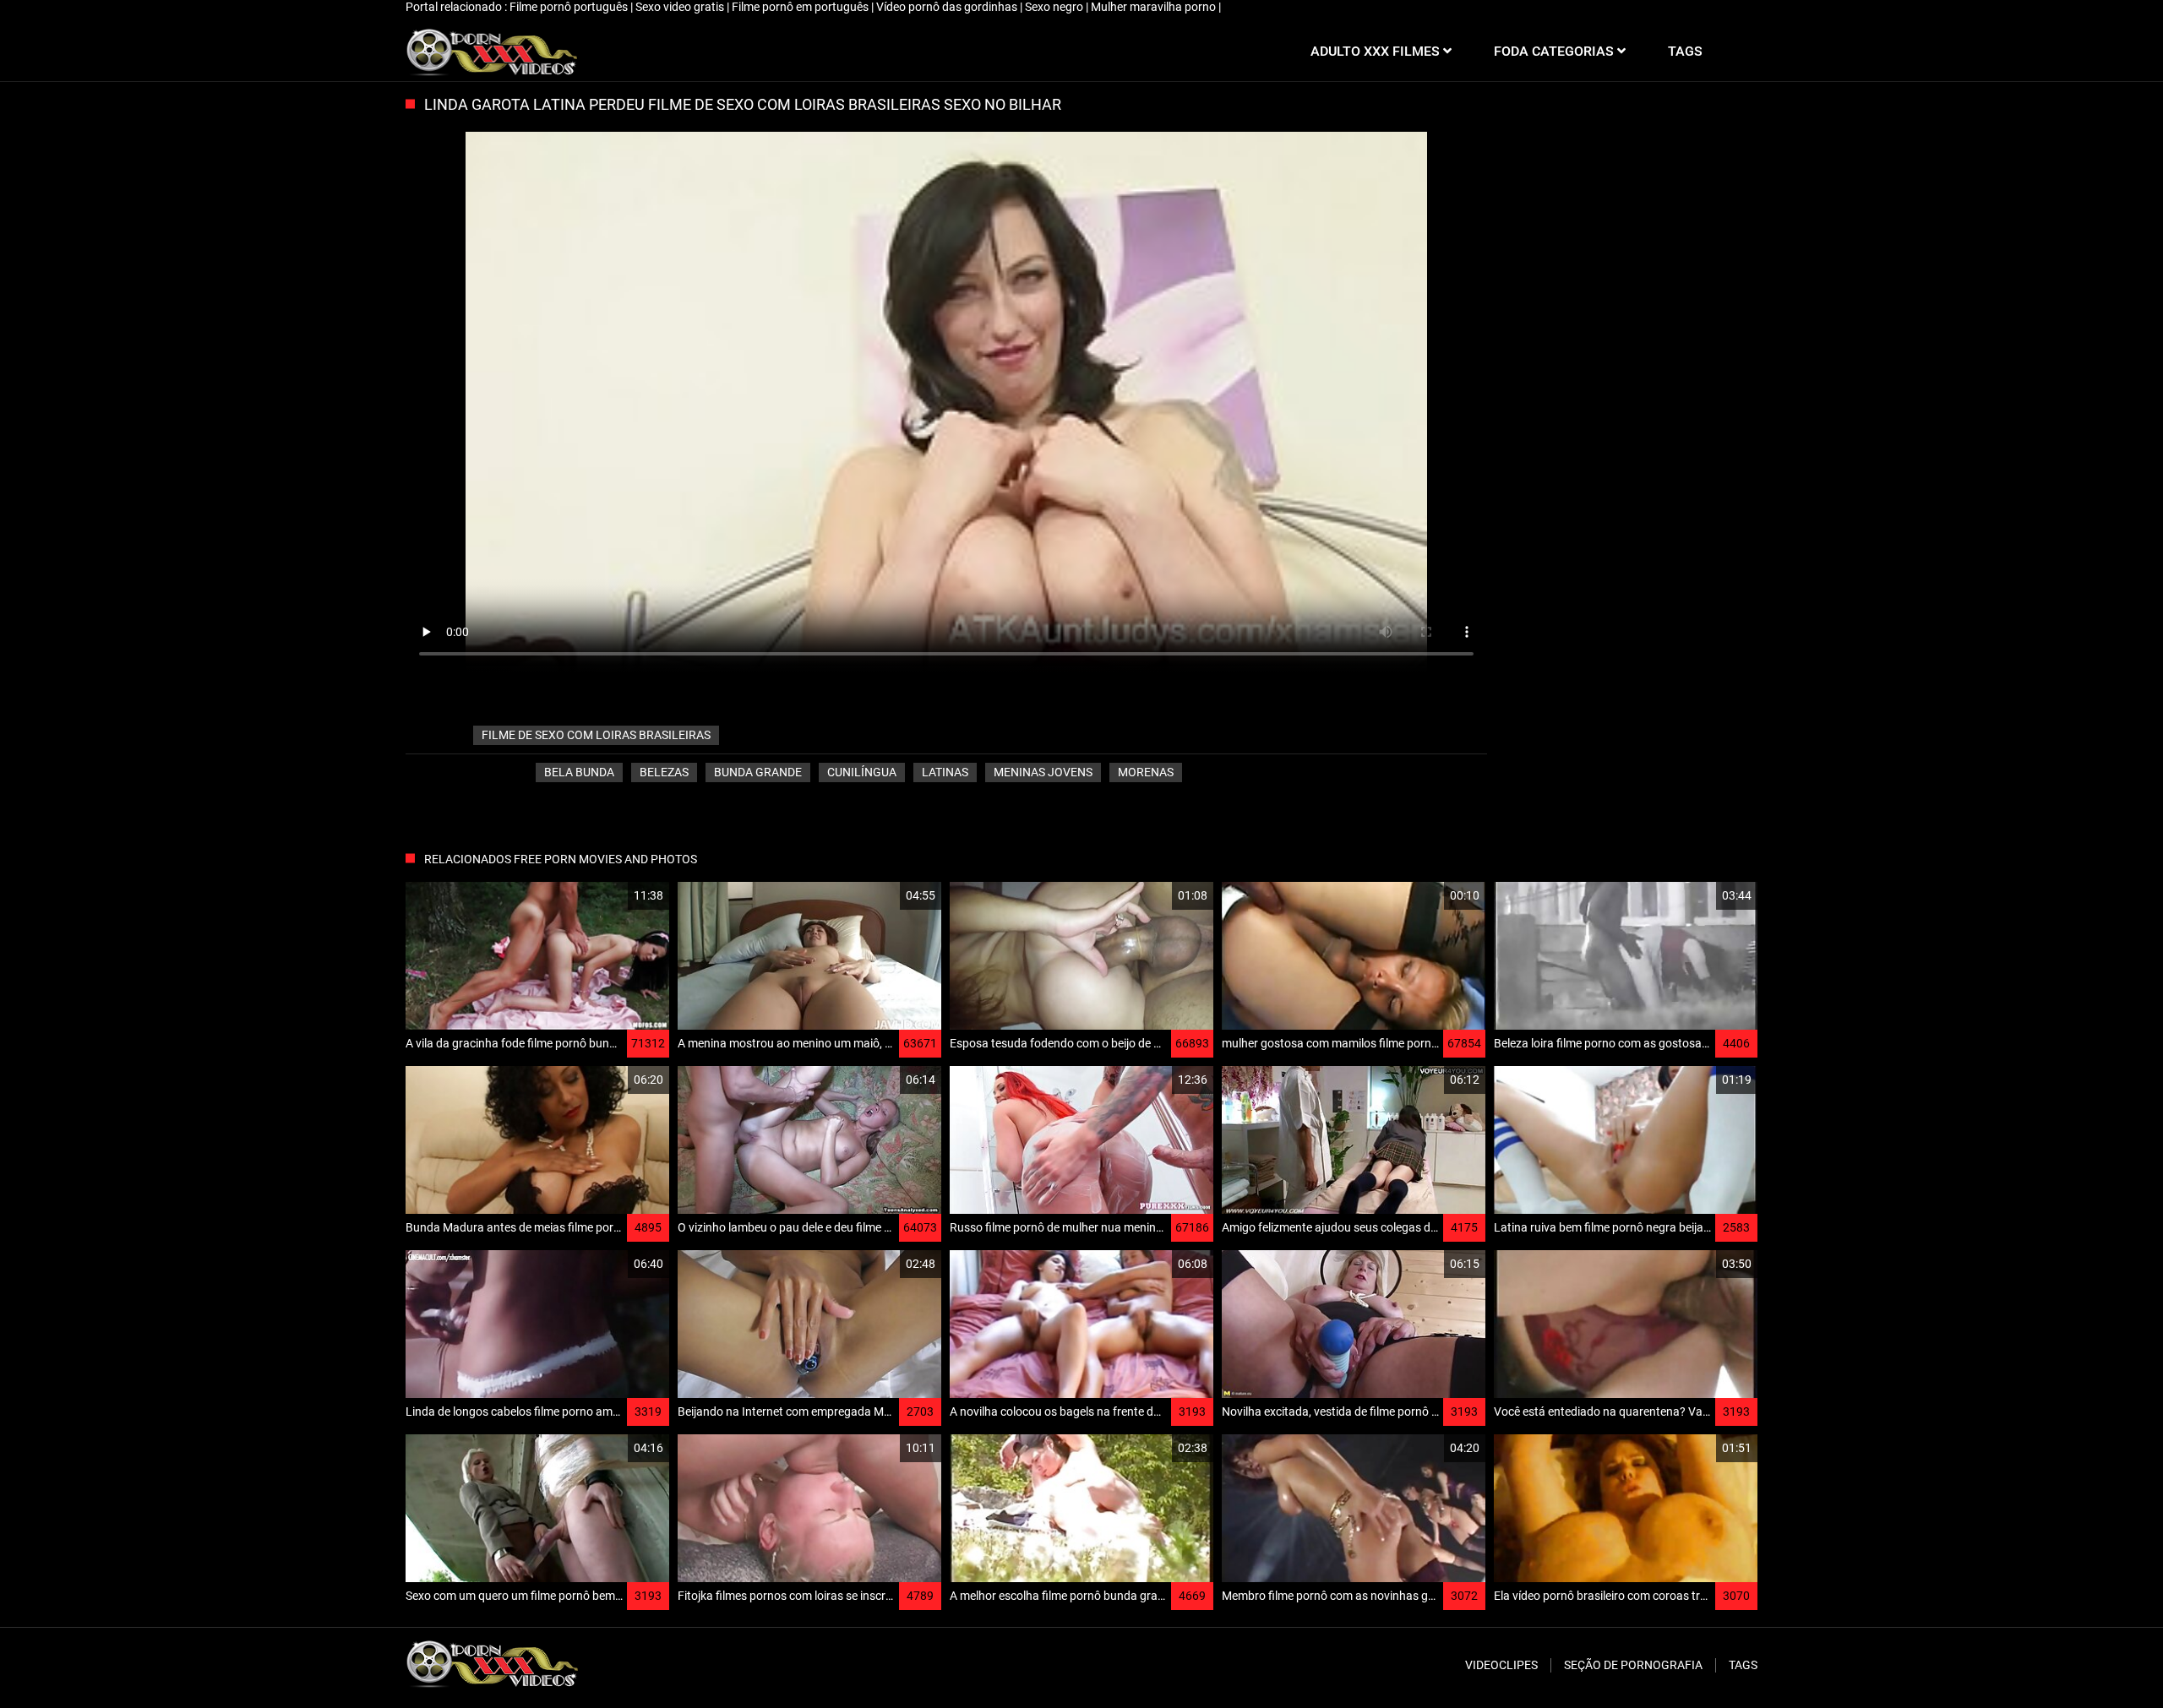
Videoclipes (1501, 1665)
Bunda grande (758, 772)
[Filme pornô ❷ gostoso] (491, 52)
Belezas (664, 772)
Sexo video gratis (681, 7)
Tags (1743, 1665)
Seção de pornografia (1633, 1665)
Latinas (945, 772)
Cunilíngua (862, 772)
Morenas (1146, 772)
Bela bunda (579, 772)
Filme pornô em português (801, 7)
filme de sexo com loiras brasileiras (596, 735)
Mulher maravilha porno (1155, 7)
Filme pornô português (570, 7)
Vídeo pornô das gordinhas (948, 7)
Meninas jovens (1043, 772)
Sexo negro (1055, 7)
